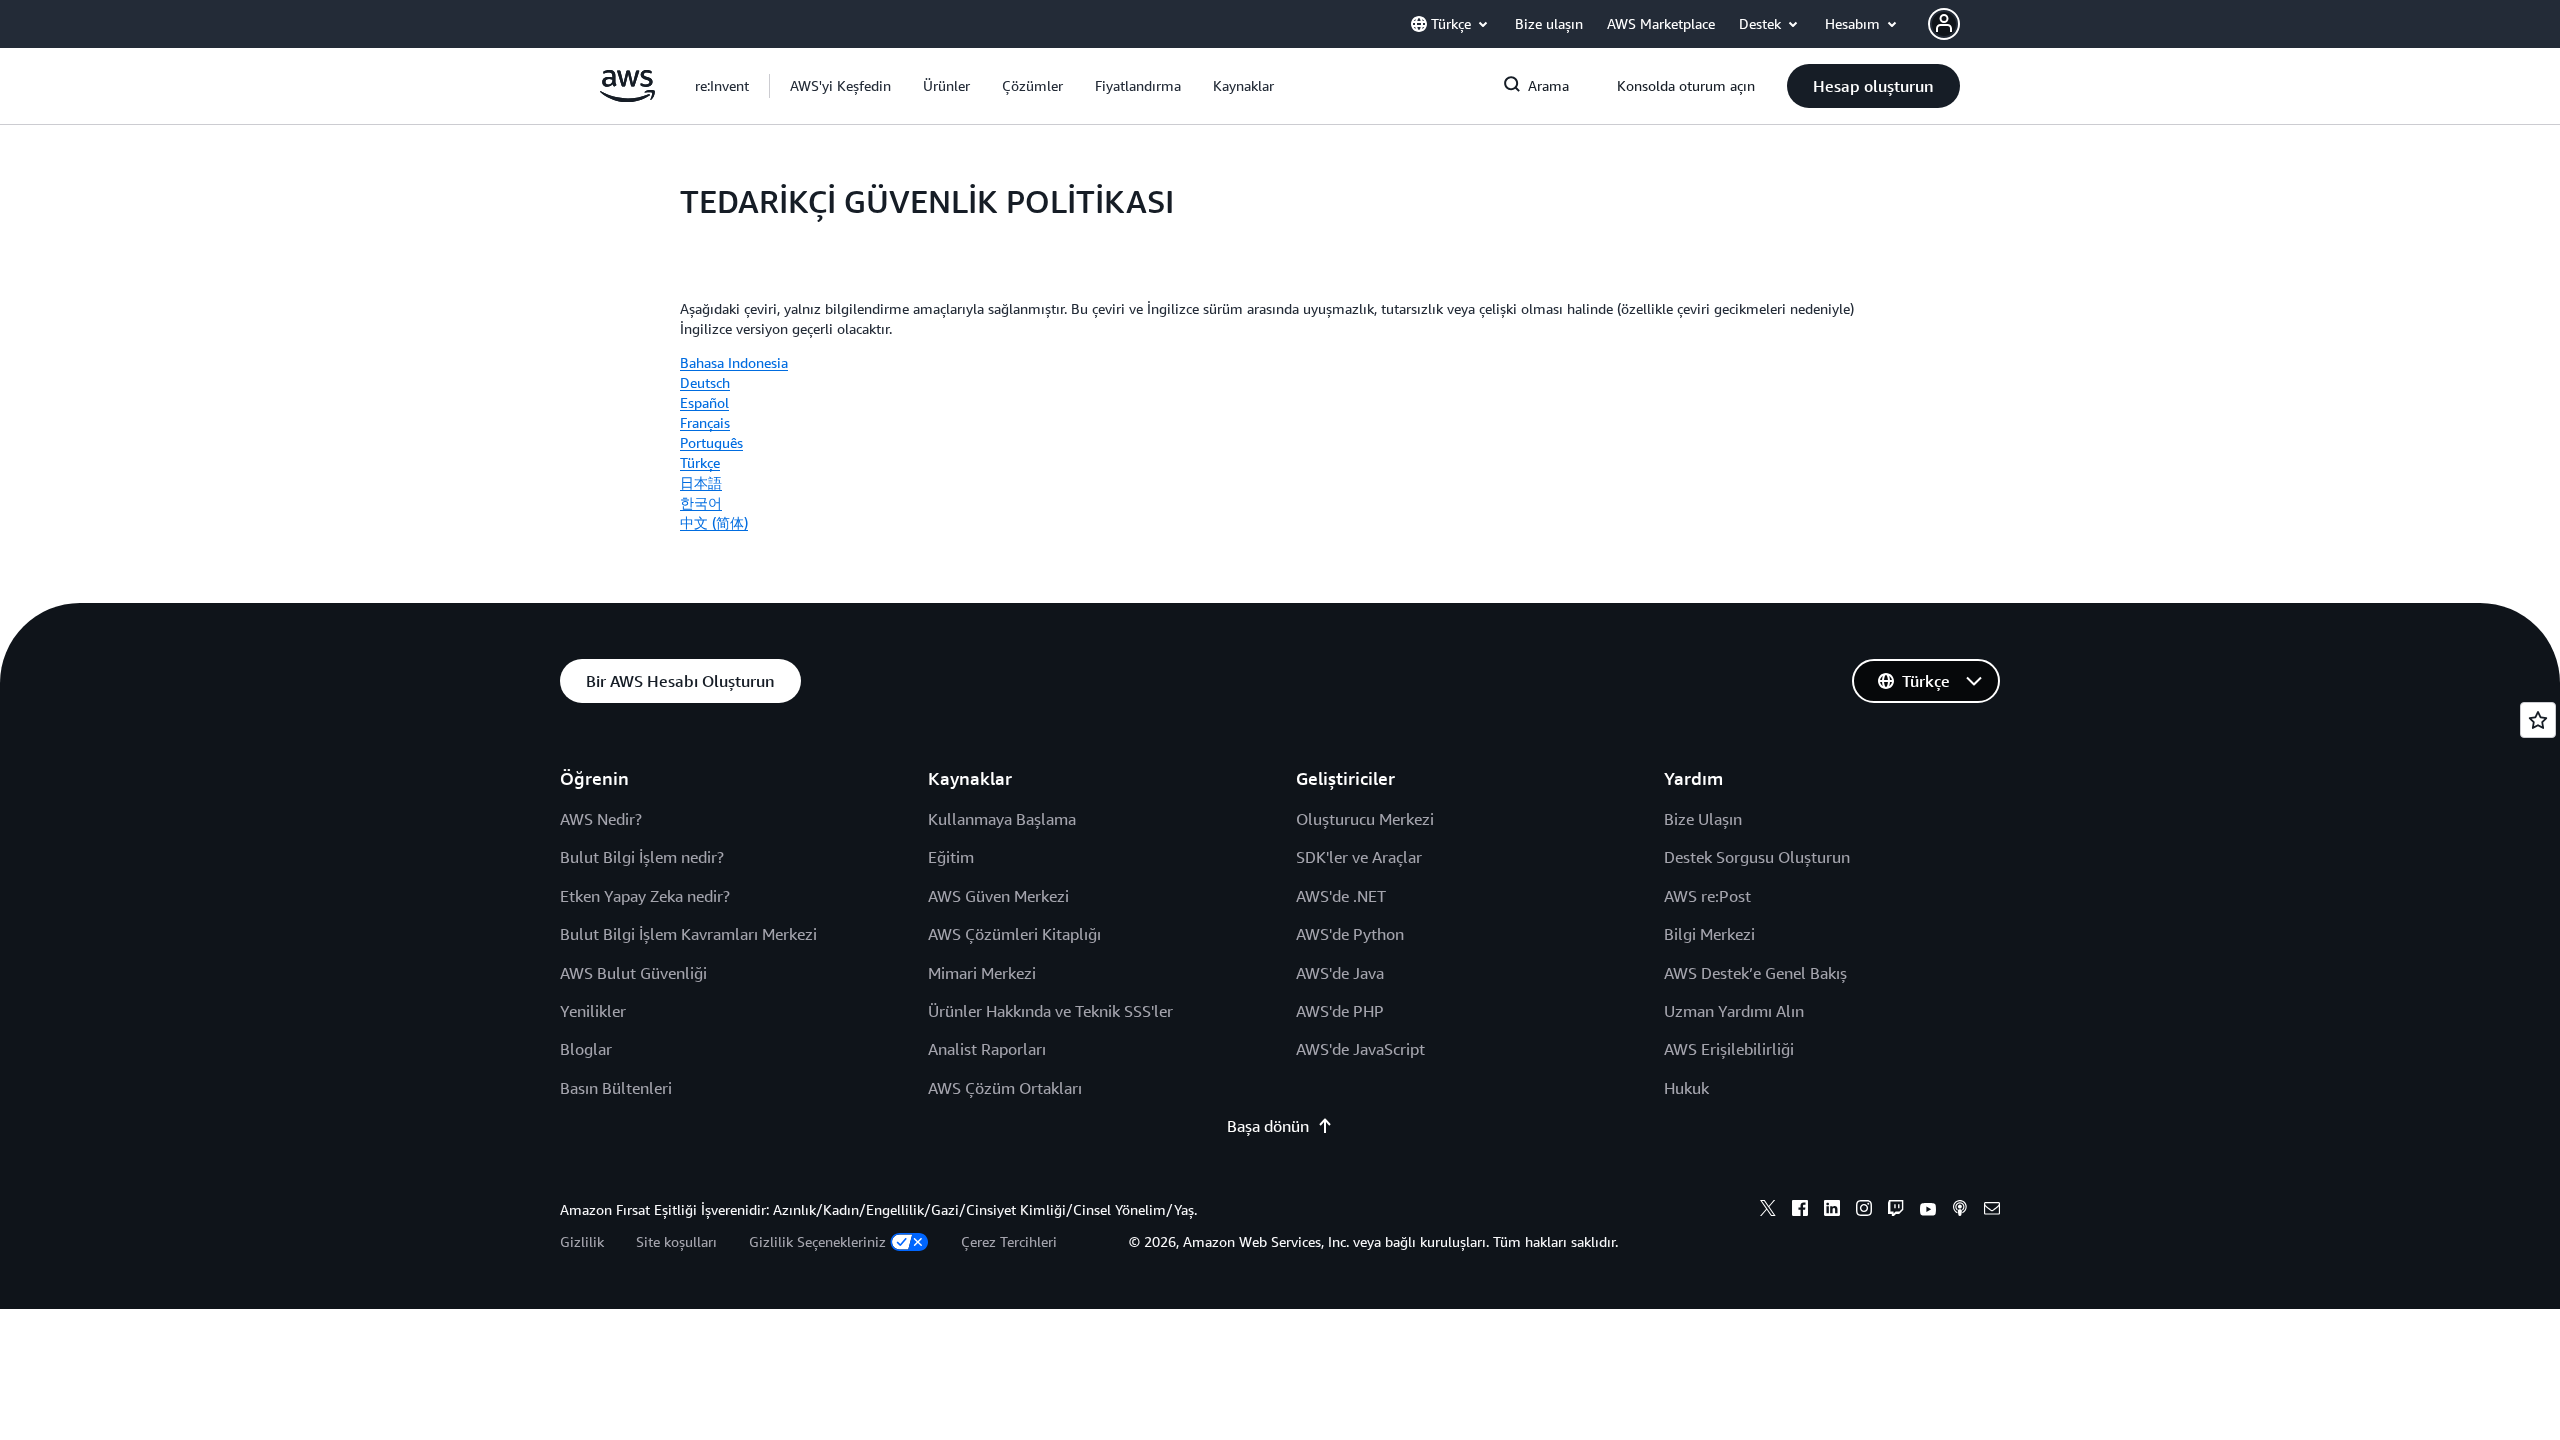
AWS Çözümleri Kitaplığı (1014, 934)
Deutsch (705, 382)
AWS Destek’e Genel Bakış (1755, 973)
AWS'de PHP (1340, 1011)
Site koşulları (676, 1241)
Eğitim (951, 857)
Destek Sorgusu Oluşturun (1757, 857)
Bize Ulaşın (1703, 819)
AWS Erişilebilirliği (1729, 1049)
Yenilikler (593, 1011)
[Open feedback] (2538, 720)
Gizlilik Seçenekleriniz (817, 1241)
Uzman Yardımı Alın (1734, 1011)
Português (711, 442)
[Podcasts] (1960, 1211)
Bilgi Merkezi (1709, 934)
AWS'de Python (1350, 934)
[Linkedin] (1832, 1211)
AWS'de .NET (1341, 896)
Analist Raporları (987, 1049)
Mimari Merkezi (982, 973)
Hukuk (1686, 1088)
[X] (1768, 1211)
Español (704, 402)
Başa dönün (1268, 1126)
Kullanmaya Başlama (1002, 819)
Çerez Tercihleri (1009, 1241)
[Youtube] (1928, 1211)
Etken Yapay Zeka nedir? (645, 896)
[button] (840, 86)
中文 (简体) (714, 522)
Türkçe (700, 462)
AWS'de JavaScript (1360, 1049)
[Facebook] (1800, 1211)
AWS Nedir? (601, 819)
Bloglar (586, 1049)
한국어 (701, 502)
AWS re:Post (1707, 896)
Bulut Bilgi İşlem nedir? (642, 857)
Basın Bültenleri (616, 1088)
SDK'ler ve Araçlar (1359, 857)
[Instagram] (1864, 1211)
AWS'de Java (1340, 973)
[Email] (1992, 1211)
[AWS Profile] (1944, 24)
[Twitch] (1896, 1211)
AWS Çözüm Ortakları (1005, 1088)
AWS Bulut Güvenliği (633, 973)
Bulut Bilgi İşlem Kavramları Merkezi (688, 934)
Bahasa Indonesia (734, 362)
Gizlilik (582, 1241)
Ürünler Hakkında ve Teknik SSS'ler (1050, 1011)
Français (705, 422)
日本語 (701, 482)
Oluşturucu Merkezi (1365, 819)
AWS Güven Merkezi (998, 896)
